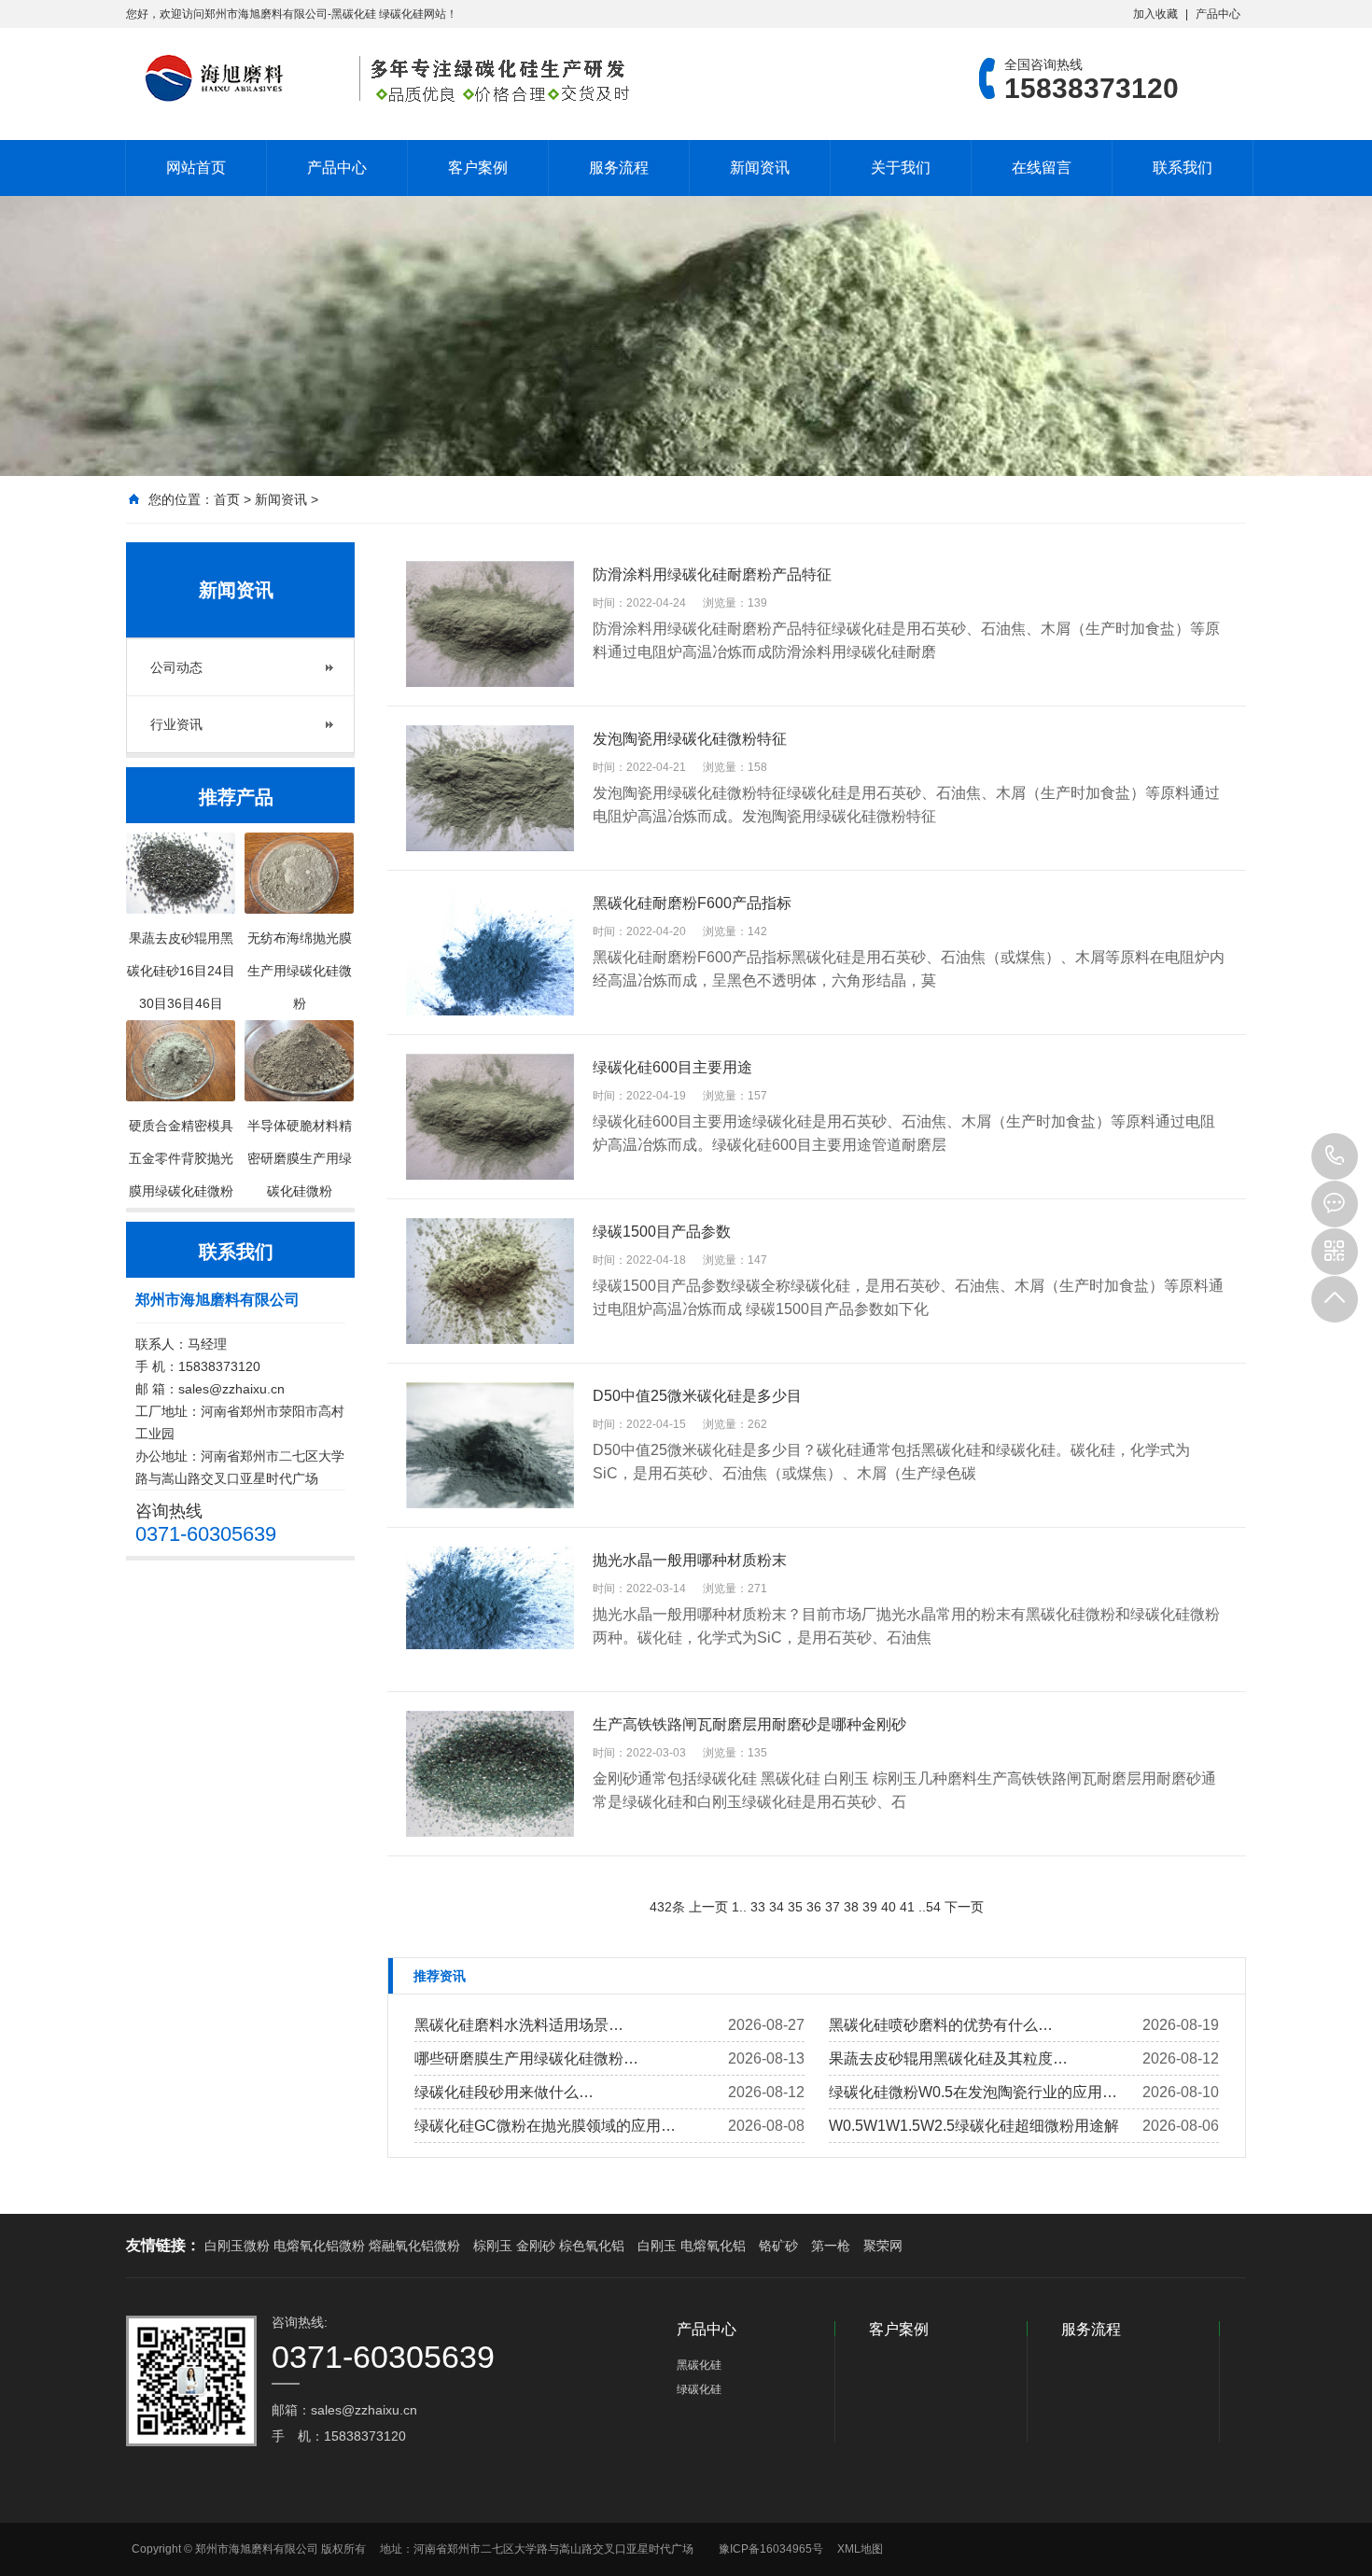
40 (889, 1907)
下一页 (964, 1907)
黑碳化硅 (699, 2365)
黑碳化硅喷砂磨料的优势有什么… (941, 2025)
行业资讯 (176, 724)
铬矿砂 (778, 2246)
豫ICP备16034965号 (771, 2549)
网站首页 (196, 168)
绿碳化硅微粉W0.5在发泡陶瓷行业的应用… (973, 2092)
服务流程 (619, 168)
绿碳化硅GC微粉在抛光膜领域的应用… (545, 2126)
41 (907, 1907)
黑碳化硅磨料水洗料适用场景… (519, 2025)
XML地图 (860, 2549)
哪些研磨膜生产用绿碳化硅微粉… (526, 2058)
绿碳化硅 (699, 2389)
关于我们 (901, 168)
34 (777, 1907)
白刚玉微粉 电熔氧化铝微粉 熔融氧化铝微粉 (332, 2246)
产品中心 (1218, 14)
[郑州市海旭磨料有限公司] (383, 78)
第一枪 (831, 2246)
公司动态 (176, 667)
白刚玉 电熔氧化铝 (692, 2246)
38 (851, 1907)
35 (795, 1907)
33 (758, 1907)
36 (814, 1907)
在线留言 (1042, 168)
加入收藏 (1155, 14)
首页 (227, 499)
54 (933, 1907)
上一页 (708, 1907)
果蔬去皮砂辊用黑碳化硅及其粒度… (948, 2058)
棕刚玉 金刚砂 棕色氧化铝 (549, 2246)
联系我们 (1183, 168)
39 (870, 1907)
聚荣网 (883, 2246)
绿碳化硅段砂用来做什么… (504, 2092)
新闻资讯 (760, 168)
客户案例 (478, 168)
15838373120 (1335, 1156)
